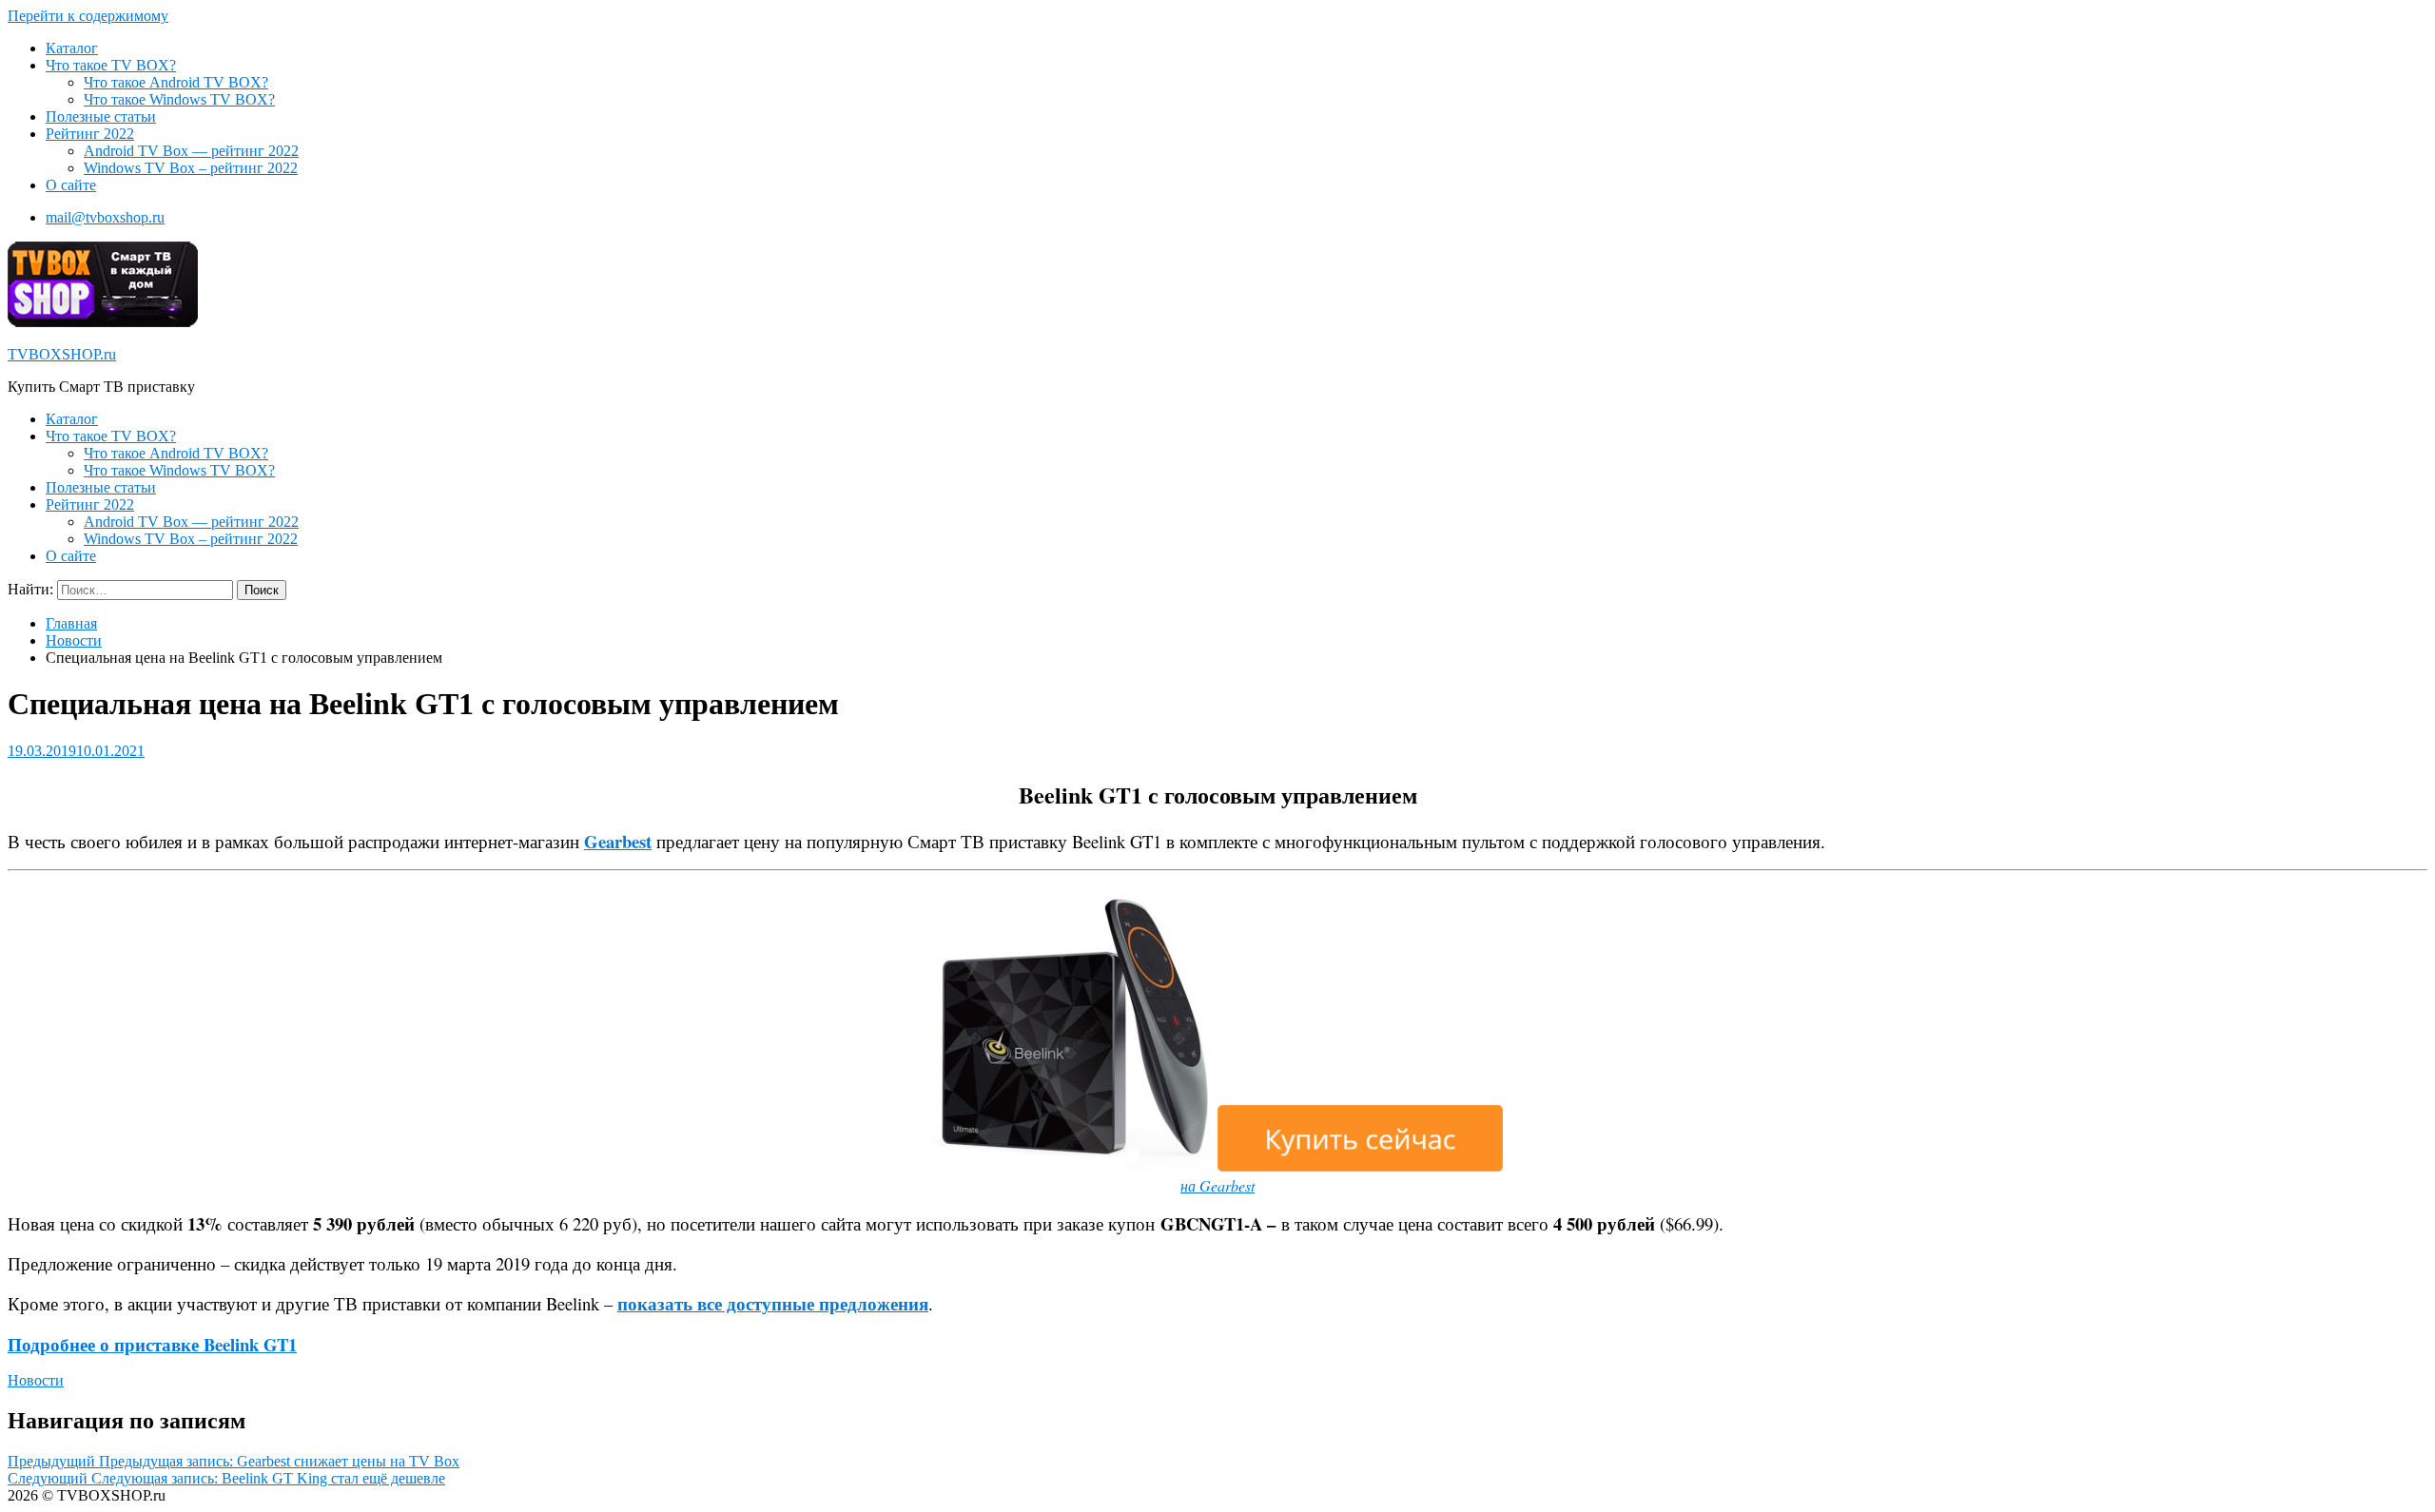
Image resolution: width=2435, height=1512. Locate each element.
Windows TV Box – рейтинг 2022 (191, 168)
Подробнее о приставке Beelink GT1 (152, 1344)
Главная (71, 623)
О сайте (71, 185)
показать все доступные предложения (773, 1303)
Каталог (72, 48)
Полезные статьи (101, 116)
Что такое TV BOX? (111, 65)
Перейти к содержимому (88, 16)
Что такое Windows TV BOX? (179, 99)
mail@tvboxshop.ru (105, 217)
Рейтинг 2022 (90, 134)
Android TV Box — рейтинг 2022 (191, 151)
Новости (74, 640)
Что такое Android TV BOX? (176, 82)
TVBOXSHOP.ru (62, 354)
